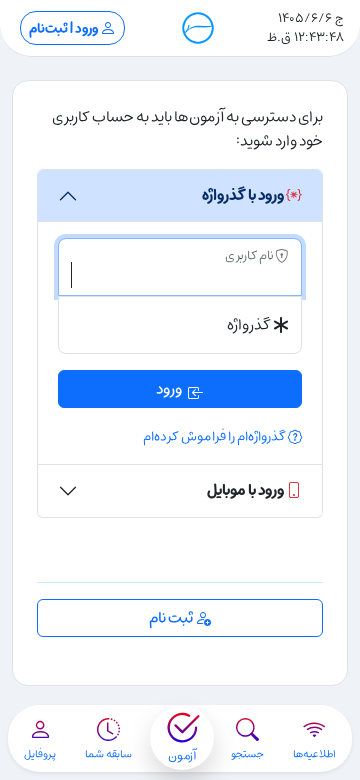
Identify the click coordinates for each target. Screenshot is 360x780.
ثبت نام (172, 618)
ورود (169, 389)
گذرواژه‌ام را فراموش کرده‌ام (215, 436)
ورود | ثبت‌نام (64, 28)
